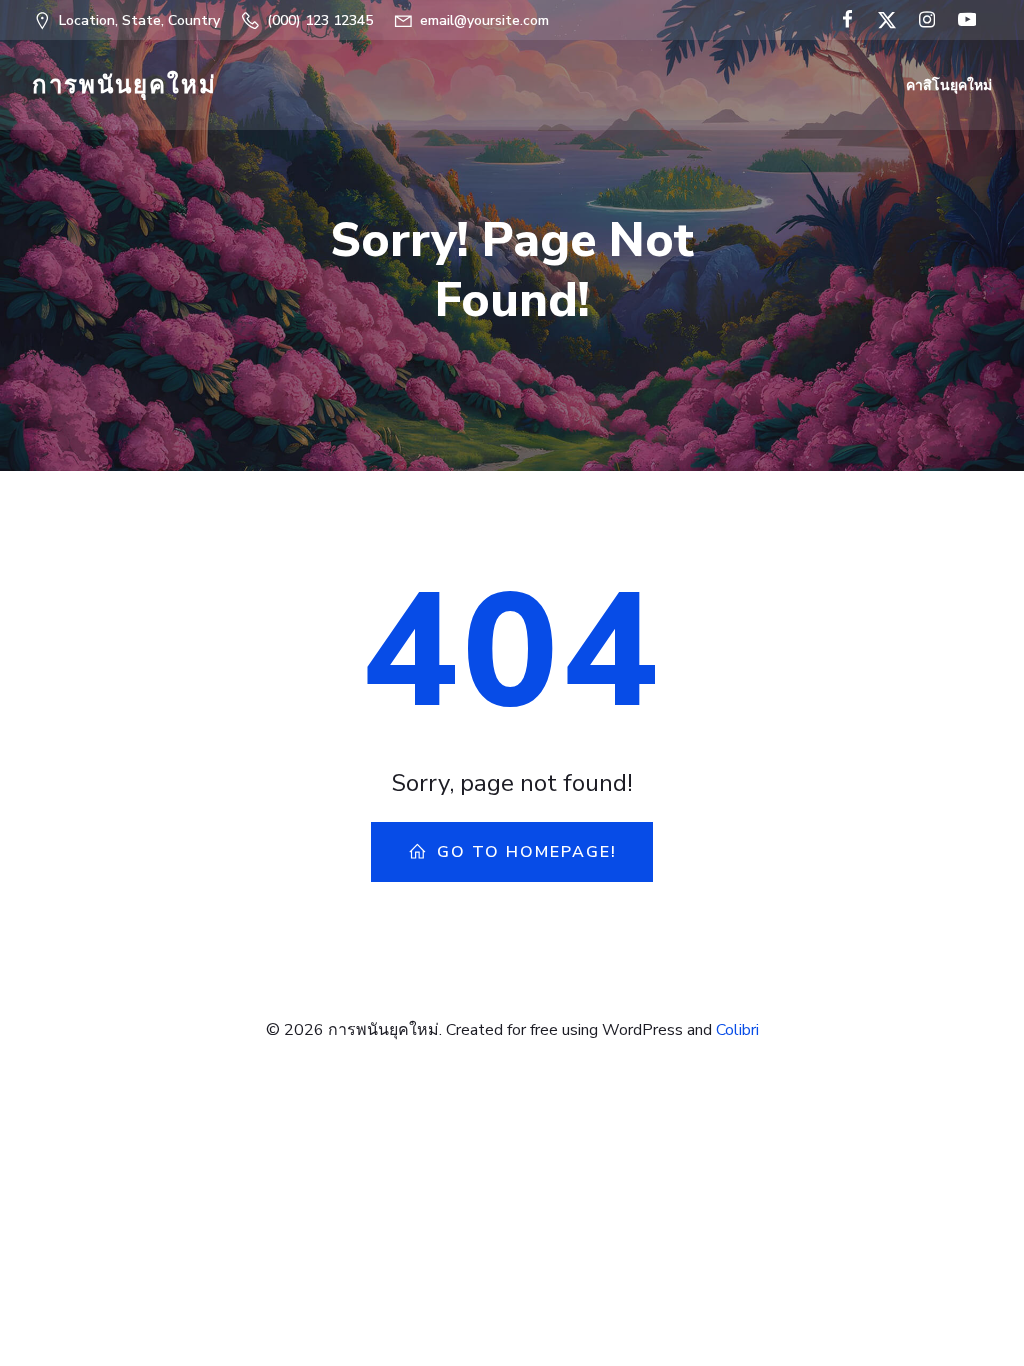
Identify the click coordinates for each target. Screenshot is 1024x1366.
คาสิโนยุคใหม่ (949, 85)
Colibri (737, 1030)
